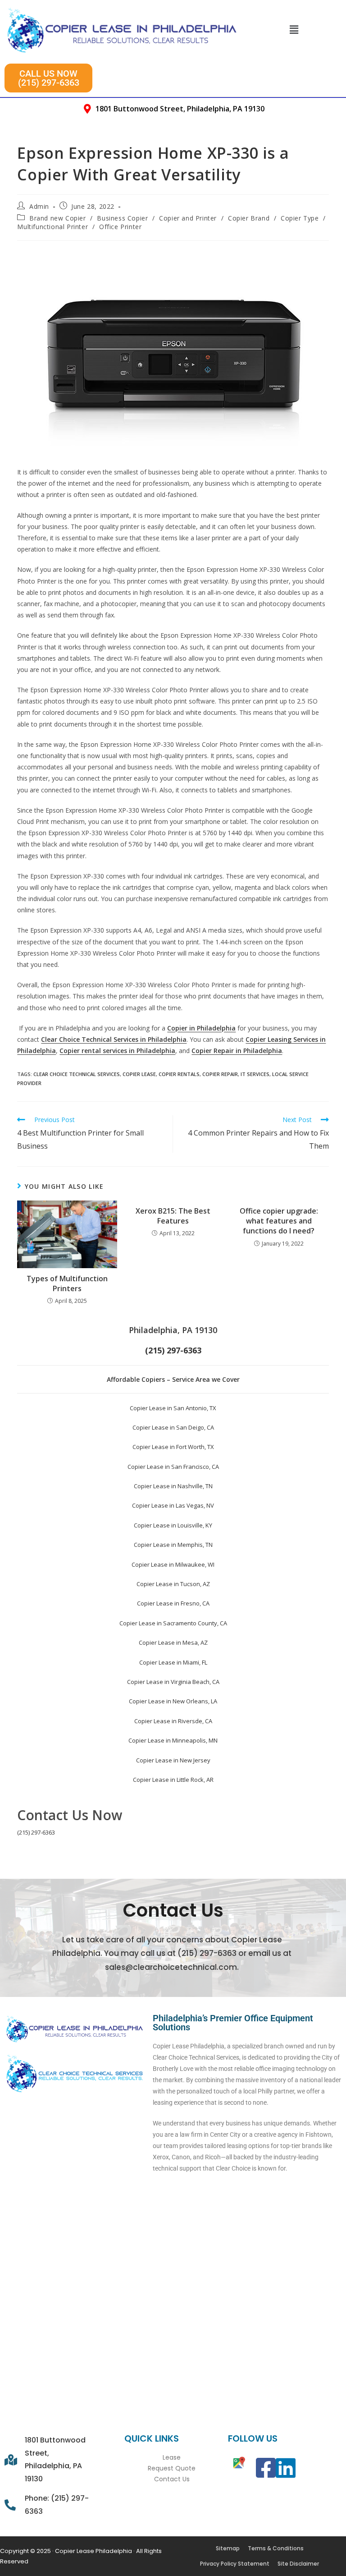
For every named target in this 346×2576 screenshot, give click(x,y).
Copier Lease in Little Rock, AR (173, 1780)
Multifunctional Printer (52, 227)
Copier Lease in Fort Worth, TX (173, 1447)
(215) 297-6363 (36, 1832)
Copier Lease (139, 1074)
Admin (39, 206)
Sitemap (228, 2548)
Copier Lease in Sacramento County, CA (173, 1623)
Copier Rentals (179, 1074)
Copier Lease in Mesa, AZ (173, 1642)
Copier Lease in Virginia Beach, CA (173, 1682)
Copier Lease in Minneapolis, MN (173, 1740)
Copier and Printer (188, 218)
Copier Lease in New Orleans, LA (173, 1701)
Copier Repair (220, 1074)
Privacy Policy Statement (235, 2564)
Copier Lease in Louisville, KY (173, 1525)
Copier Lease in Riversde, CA (173, 1721)
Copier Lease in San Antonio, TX (173, 1408)
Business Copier (122, 218)
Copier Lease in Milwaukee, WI (173, 1564)
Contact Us (172, 2479)
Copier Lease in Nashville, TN (173, 1486)
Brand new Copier (58, 218)
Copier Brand (249, 218)
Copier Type (300, 218)
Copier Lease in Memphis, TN (173, 1545)
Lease (172, 2457)
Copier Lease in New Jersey (173, 1760)
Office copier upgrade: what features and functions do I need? (279, 1221)
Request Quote (172, 2468)
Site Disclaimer (298, 2564)
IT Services (255, 1074)
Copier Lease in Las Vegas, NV (173, 1505)
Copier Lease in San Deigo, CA (173, 1427)
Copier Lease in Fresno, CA (173, 1603)
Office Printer (120, 227)
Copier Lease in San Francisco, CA (173, 1467)
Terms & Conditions (276, 2548)
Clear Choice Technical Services (77, 1074)
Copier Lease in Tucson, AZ (173, 1584)
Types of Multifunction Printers (67, 1283)
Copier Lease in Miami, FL (173, 1662)
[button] (294, 29)
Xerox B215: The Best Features (173, 1216)
